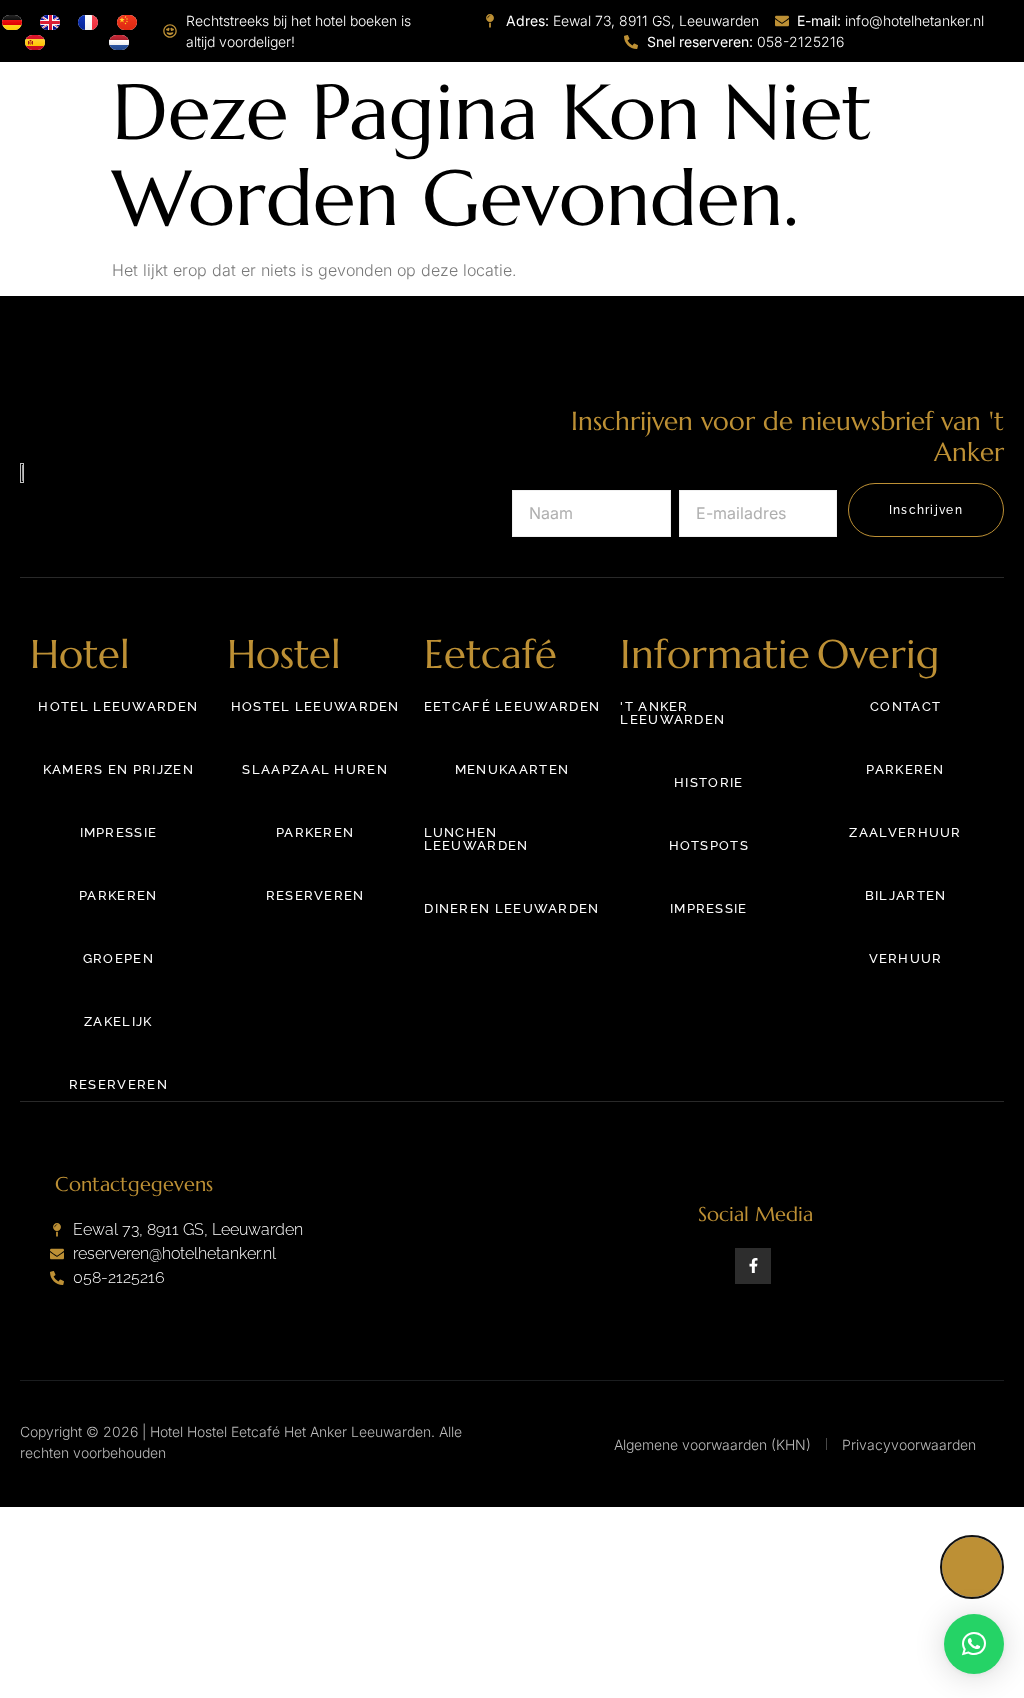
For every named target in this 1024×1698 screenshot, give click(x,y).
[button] (974, 1644)
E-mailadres (725, 468)
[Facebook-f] (753, 1266)
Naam (534, 468)
